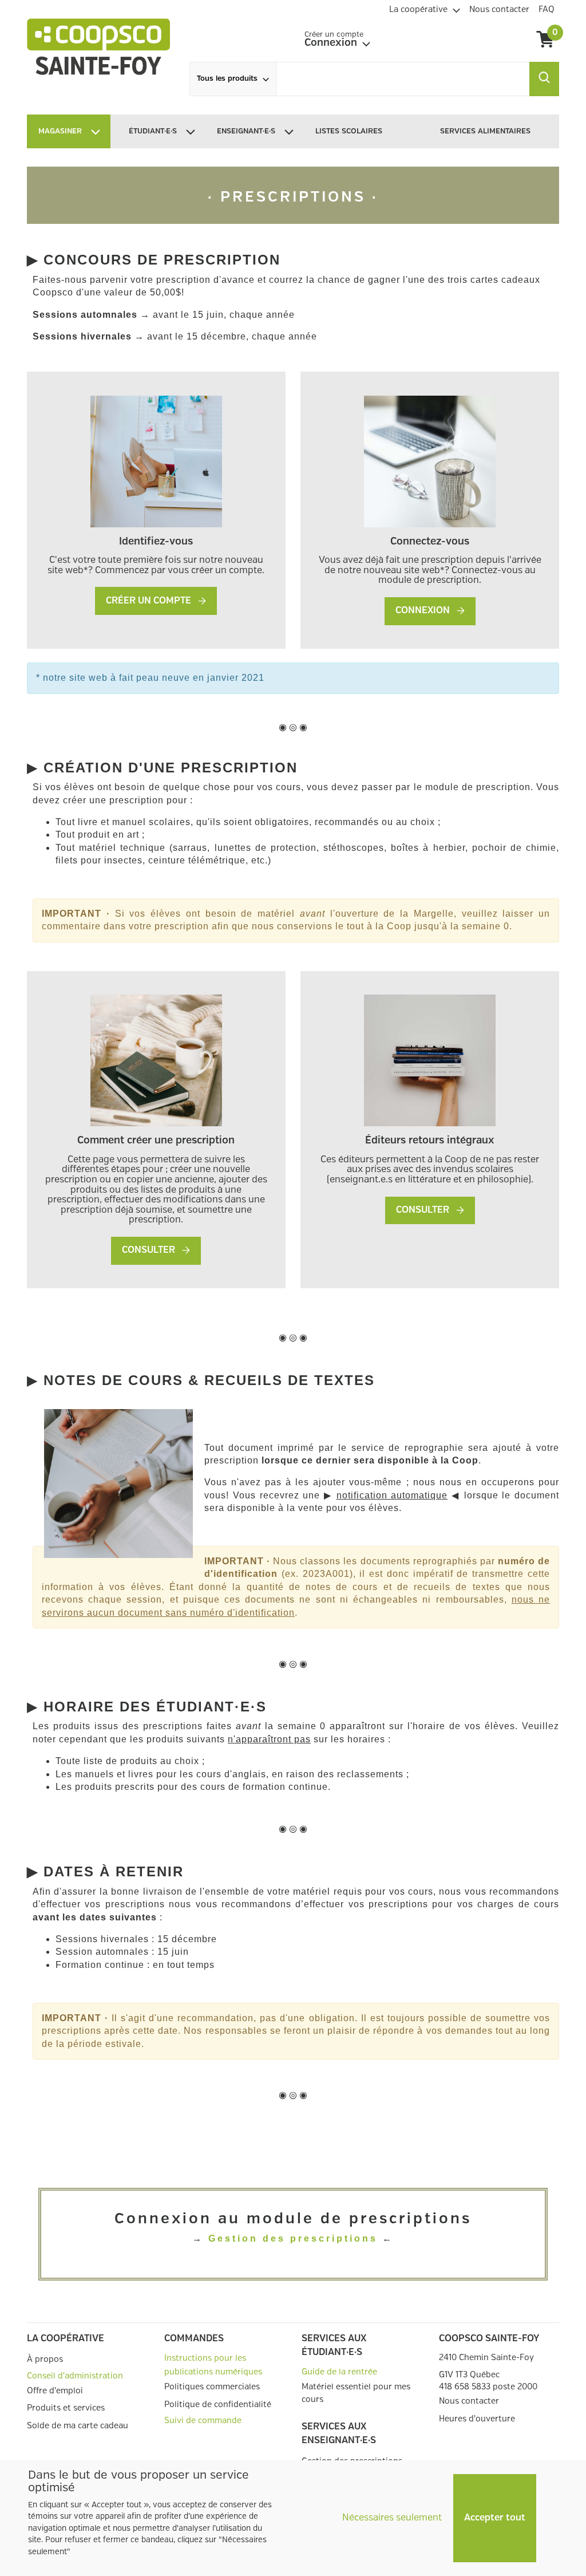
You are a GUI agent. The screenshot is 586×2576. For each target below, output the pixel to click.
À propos (45, 2359)
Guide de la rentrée (339, 2372)
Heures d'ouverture (477, 2419)
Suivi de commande (203, 2421)
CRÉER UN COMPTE (150, 601)
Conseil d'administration (75, 2376)
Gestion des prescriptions (293, 2238)
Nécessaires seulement (392, 2518)
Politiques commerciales (212, 2387)
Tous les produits (227, 79)
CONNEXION (424, 611)
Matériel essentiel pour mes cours (356, 2393)
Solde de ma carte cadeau (78, 2426)
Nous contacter (469, 2401)
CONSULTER (150, 1250)
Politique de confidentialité (218, 2405)
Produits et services (66, 2408)
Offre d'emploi (55, 2391)
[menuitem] (425, 8)
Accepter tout (495, 2518)
